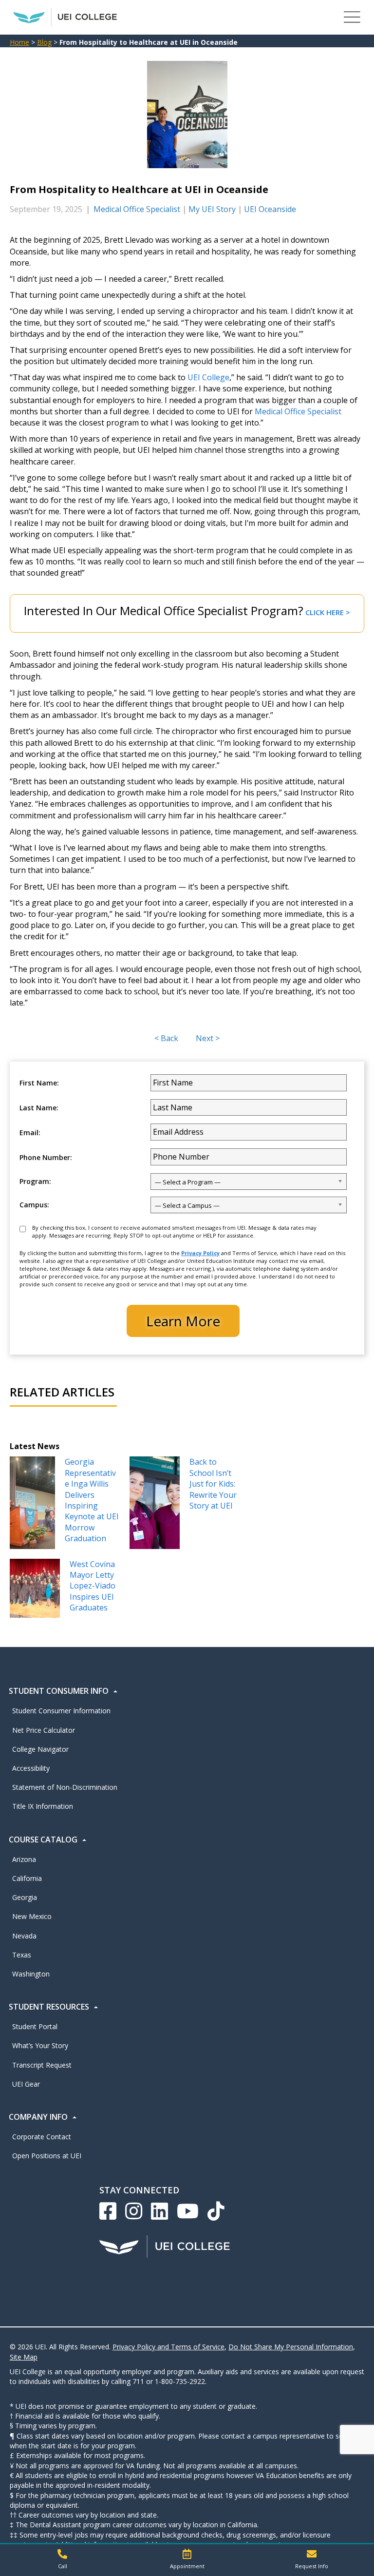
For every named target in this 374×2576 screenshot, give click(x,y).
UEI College (208, 377)
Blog (44, 42)
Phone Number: (46, 1158)
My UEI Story (212, 209)
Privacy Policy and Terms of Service (168, 2347)
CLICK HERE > (328, 612)
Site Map (24, 2357)
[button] (62, 2560)
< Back (166, 1038)
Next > (208, 1038)
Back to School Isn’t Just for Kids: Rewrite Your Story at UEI (213, 1484)
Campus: (34, 1205)
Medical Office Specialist (137, 209)
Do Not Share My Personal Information (291, 2347)
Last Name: (39, 1108)
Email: (30, 1133)
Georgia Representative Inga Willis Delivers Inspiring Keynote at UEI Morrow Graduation (92, 1500)
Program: (35, 1181)
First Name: (39, 1083)
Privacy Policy (200, 1253)
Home (19, 42)
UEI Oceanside (270, 209)
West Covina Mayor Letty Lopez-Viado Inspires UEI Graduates (93, 1586)
